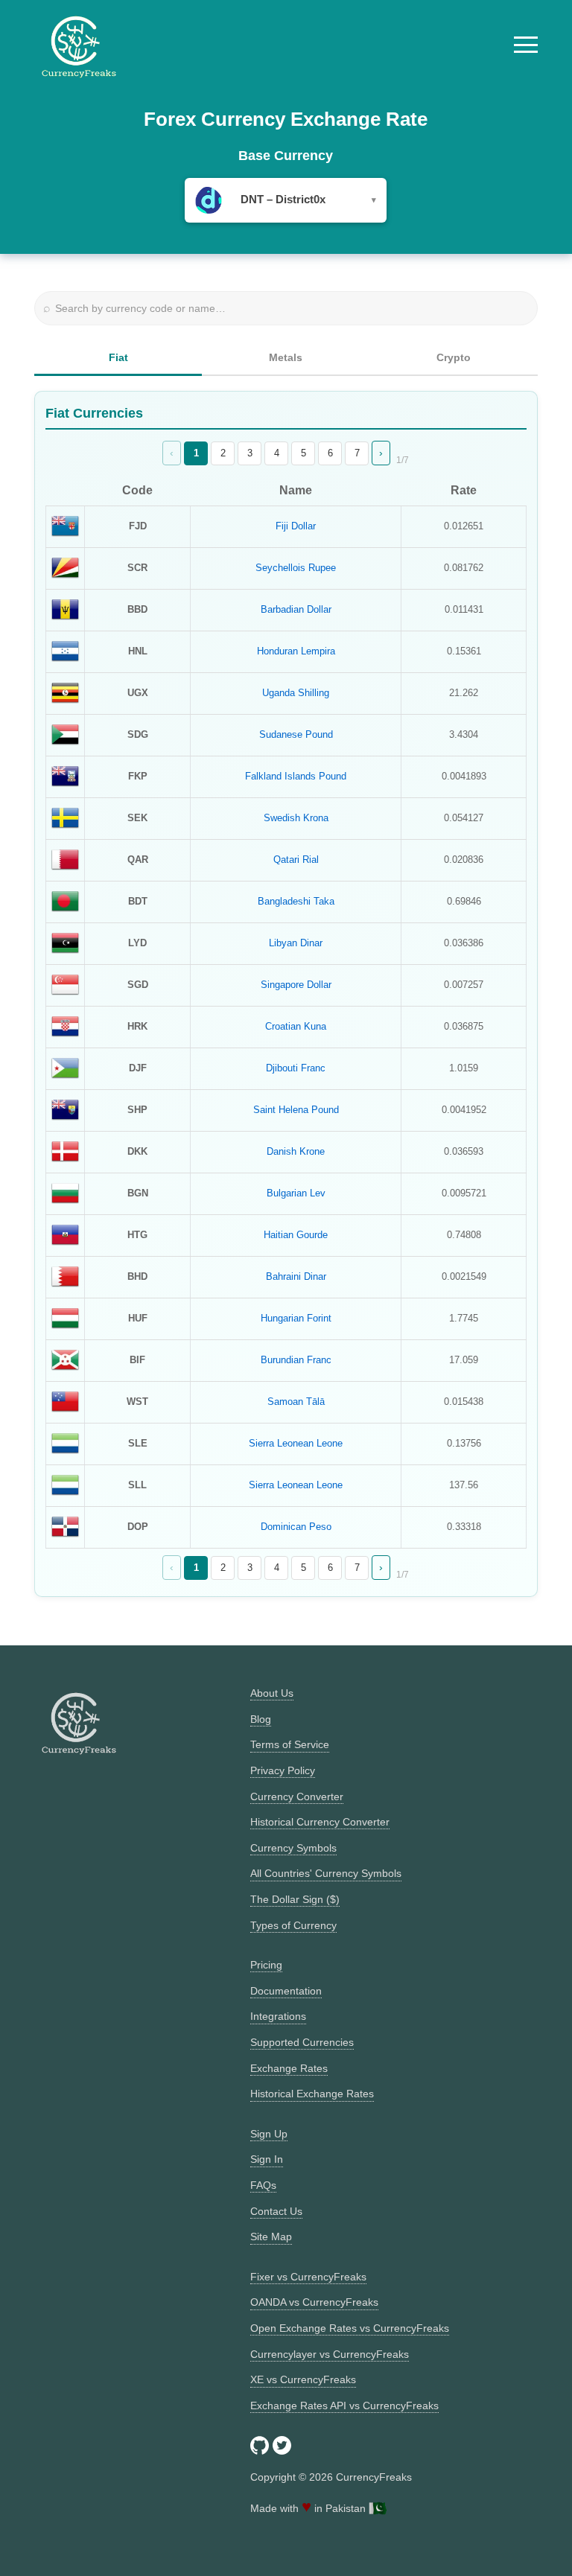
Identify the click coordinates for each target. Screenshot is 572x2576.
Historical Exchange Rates (312, 2094)
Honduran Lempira (296, 651)
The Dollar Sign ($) (295, 1899)
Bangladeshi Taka (296, 901)
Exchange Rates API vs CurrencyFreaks (344, 2406)
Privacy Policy (283, 1770)
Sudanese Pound (296, 734)
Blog (261, 1719)
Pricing (266, 1965)
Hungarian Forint (296, 1318)
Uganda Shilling (296, 693)
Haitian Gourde (296, 1235)
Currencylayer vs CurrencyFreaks (330, 2354)
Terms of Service (290, 1744)
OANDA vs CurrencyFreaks (314, 2302)
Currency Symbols (293, 1848)
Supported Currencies (302, 2042)
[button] (526, 45)
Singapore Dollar (296, 985)
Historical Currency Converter (320, 1822)
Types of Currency (293, 1925)
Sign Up (269, 2134)
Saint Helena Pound (296, 1110)
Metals (286, 357)
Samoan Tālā (296, 1402)
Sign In (267, 2159)
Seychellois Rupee (296, 568)
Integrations (278, 2016)
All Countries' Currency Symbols (326, 1873)
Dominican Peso (296, 1527)
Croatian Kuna (296, 1026)
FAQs (263, 2185)
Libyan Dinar (296, 943)
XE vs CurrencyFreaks (303, 2379)
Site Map (271, 2237)
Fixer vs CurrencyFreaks (308, 2277)
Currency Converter (297, 1796)
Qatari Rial (296, 860)
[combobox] (286, 200)
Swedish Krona (296, 818)
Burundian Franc (296, 1360)
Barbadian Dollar (296, 609)
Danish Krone (296, 1151)
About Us (272, 1693)
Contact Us (276, 2211)
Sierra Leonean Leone (296, 1443)
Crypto (454, 357)
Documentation (286, 1991)
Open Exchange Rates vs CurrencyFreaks (350, 2328)
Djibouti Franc (296, 1068)
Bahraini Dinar (296, 1276)
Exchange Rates (289, 2068)
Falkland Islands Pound (296, 776)
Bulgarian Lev (296, 1193)
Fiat (118, 357)
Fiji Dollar (296, 526)
